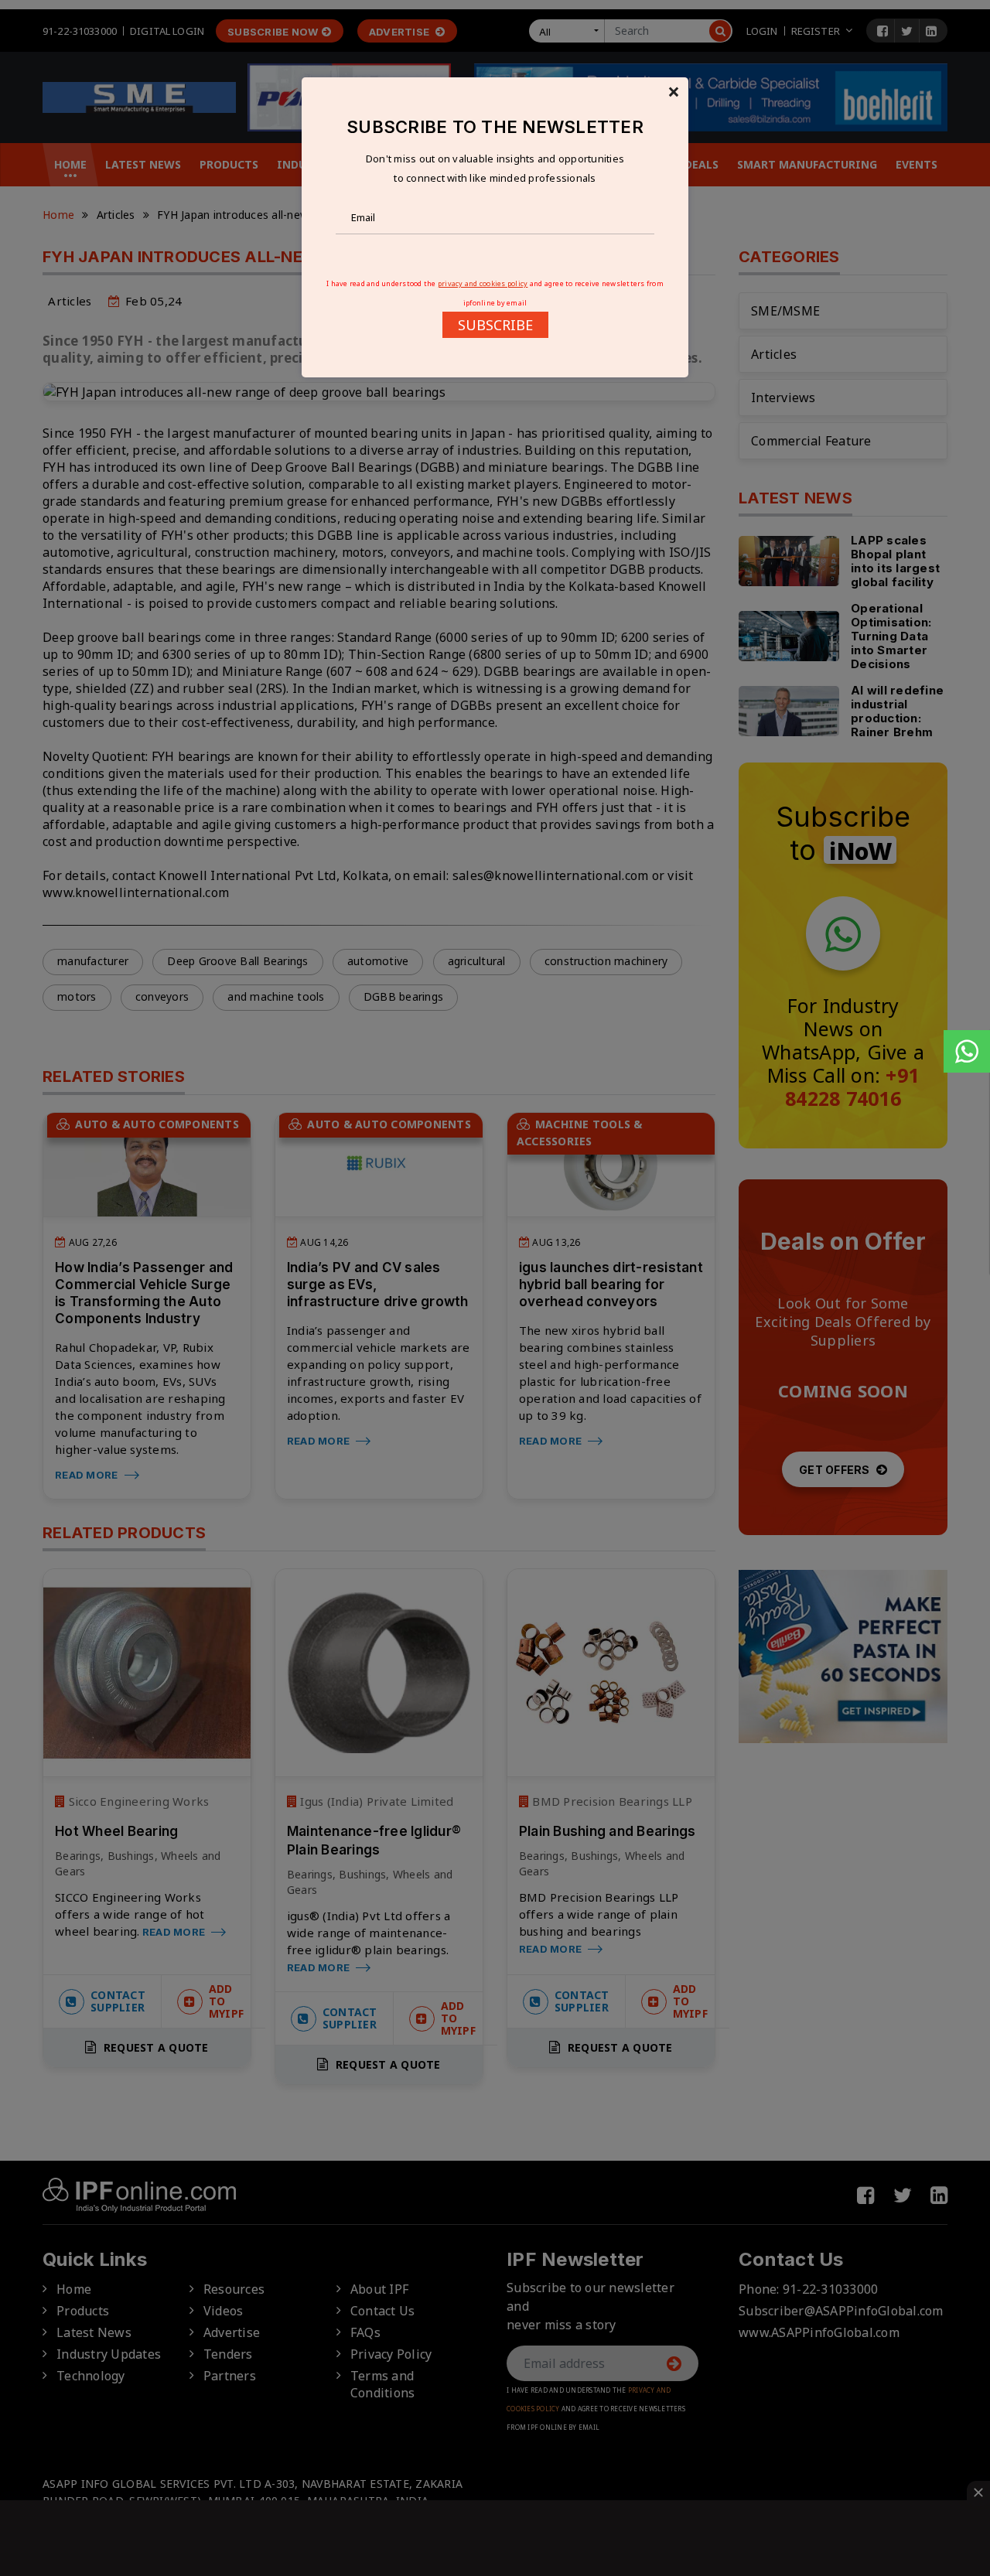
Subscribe (495, 325)
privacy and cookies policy (483, 283)
